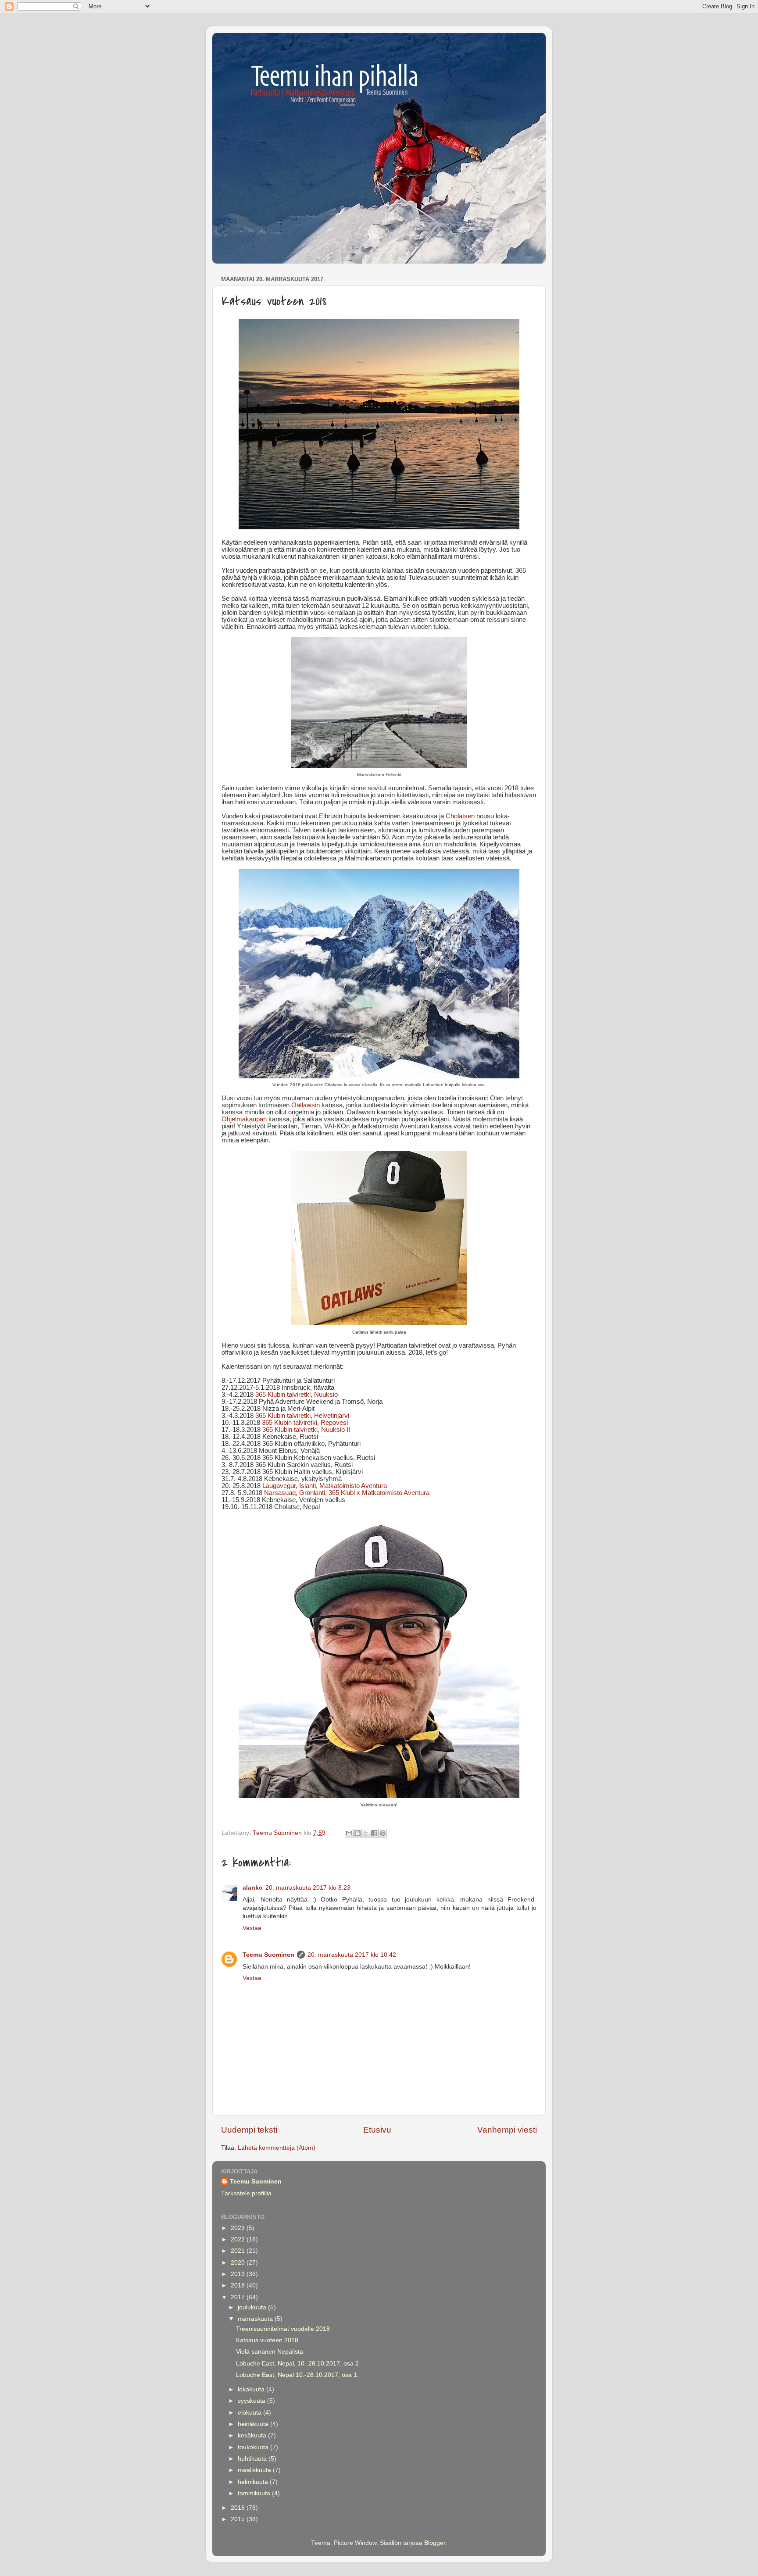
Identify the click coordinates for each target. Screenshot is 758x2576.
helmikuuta (254, 2482)
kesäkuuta (253, 2435)
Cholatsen (460, 816)
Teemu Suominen (268, 1955)
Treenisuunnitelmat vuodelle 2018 (283, 2329)
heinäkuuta (254, 2424)
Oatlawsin (306, 1105)
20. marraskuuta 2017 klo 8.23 (308, 1888)
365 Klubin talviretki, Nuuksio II (306, 1430)
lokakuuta (252, 2389)
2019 (239, 2274)
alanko (253, 1888)
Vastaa (252, 1928)
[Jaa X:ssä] (366, 1833)
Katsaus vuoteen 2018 (267, 2340)
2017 (239, 2297)
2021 (239, 2251)
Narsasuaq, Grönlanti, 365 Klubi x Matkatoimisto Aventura (347, 1493)
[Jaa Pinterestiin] (383, 1833)
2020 (239, 2263)
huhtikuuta (253, 2459)
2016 (239, 2508)
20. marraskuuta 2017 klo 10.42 (352, 1955)
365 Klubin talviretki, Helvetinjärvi (302, 1416)
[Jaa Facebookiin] (374, 1833)
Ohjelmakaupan (244, 1119)
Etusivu (377, 2130)
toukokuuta (254, 2447)
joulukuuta (253, 2307)
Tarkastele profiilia (246, 2193)
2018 (239, 2285)
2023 (239, 2228)
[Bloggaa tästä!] (358, 1833)
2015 (239, 2519)
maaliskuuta (255, 2470)
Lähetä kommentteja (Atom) (277, 2148)
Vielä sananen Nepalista (270, 2352)
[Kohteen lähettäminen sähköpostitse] (349, 1833)
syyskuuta (252, 2401)
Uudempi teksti (249, 2130)
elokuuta (250, 2413)
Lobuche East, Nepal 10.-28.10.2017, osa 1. (297, 2375)
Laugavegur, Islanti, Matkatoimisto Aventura (325, 1486)
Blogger (435, 2543)
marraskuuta (256, 2319)
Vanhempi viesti (507, 2130)
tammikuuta (255, 2493)
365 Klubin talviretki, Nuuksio (297, 1395)
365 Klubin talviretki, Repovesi (305, 1423)
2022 (239, 2239)
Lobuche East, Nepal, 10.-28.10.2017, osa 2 (297, 2364)
